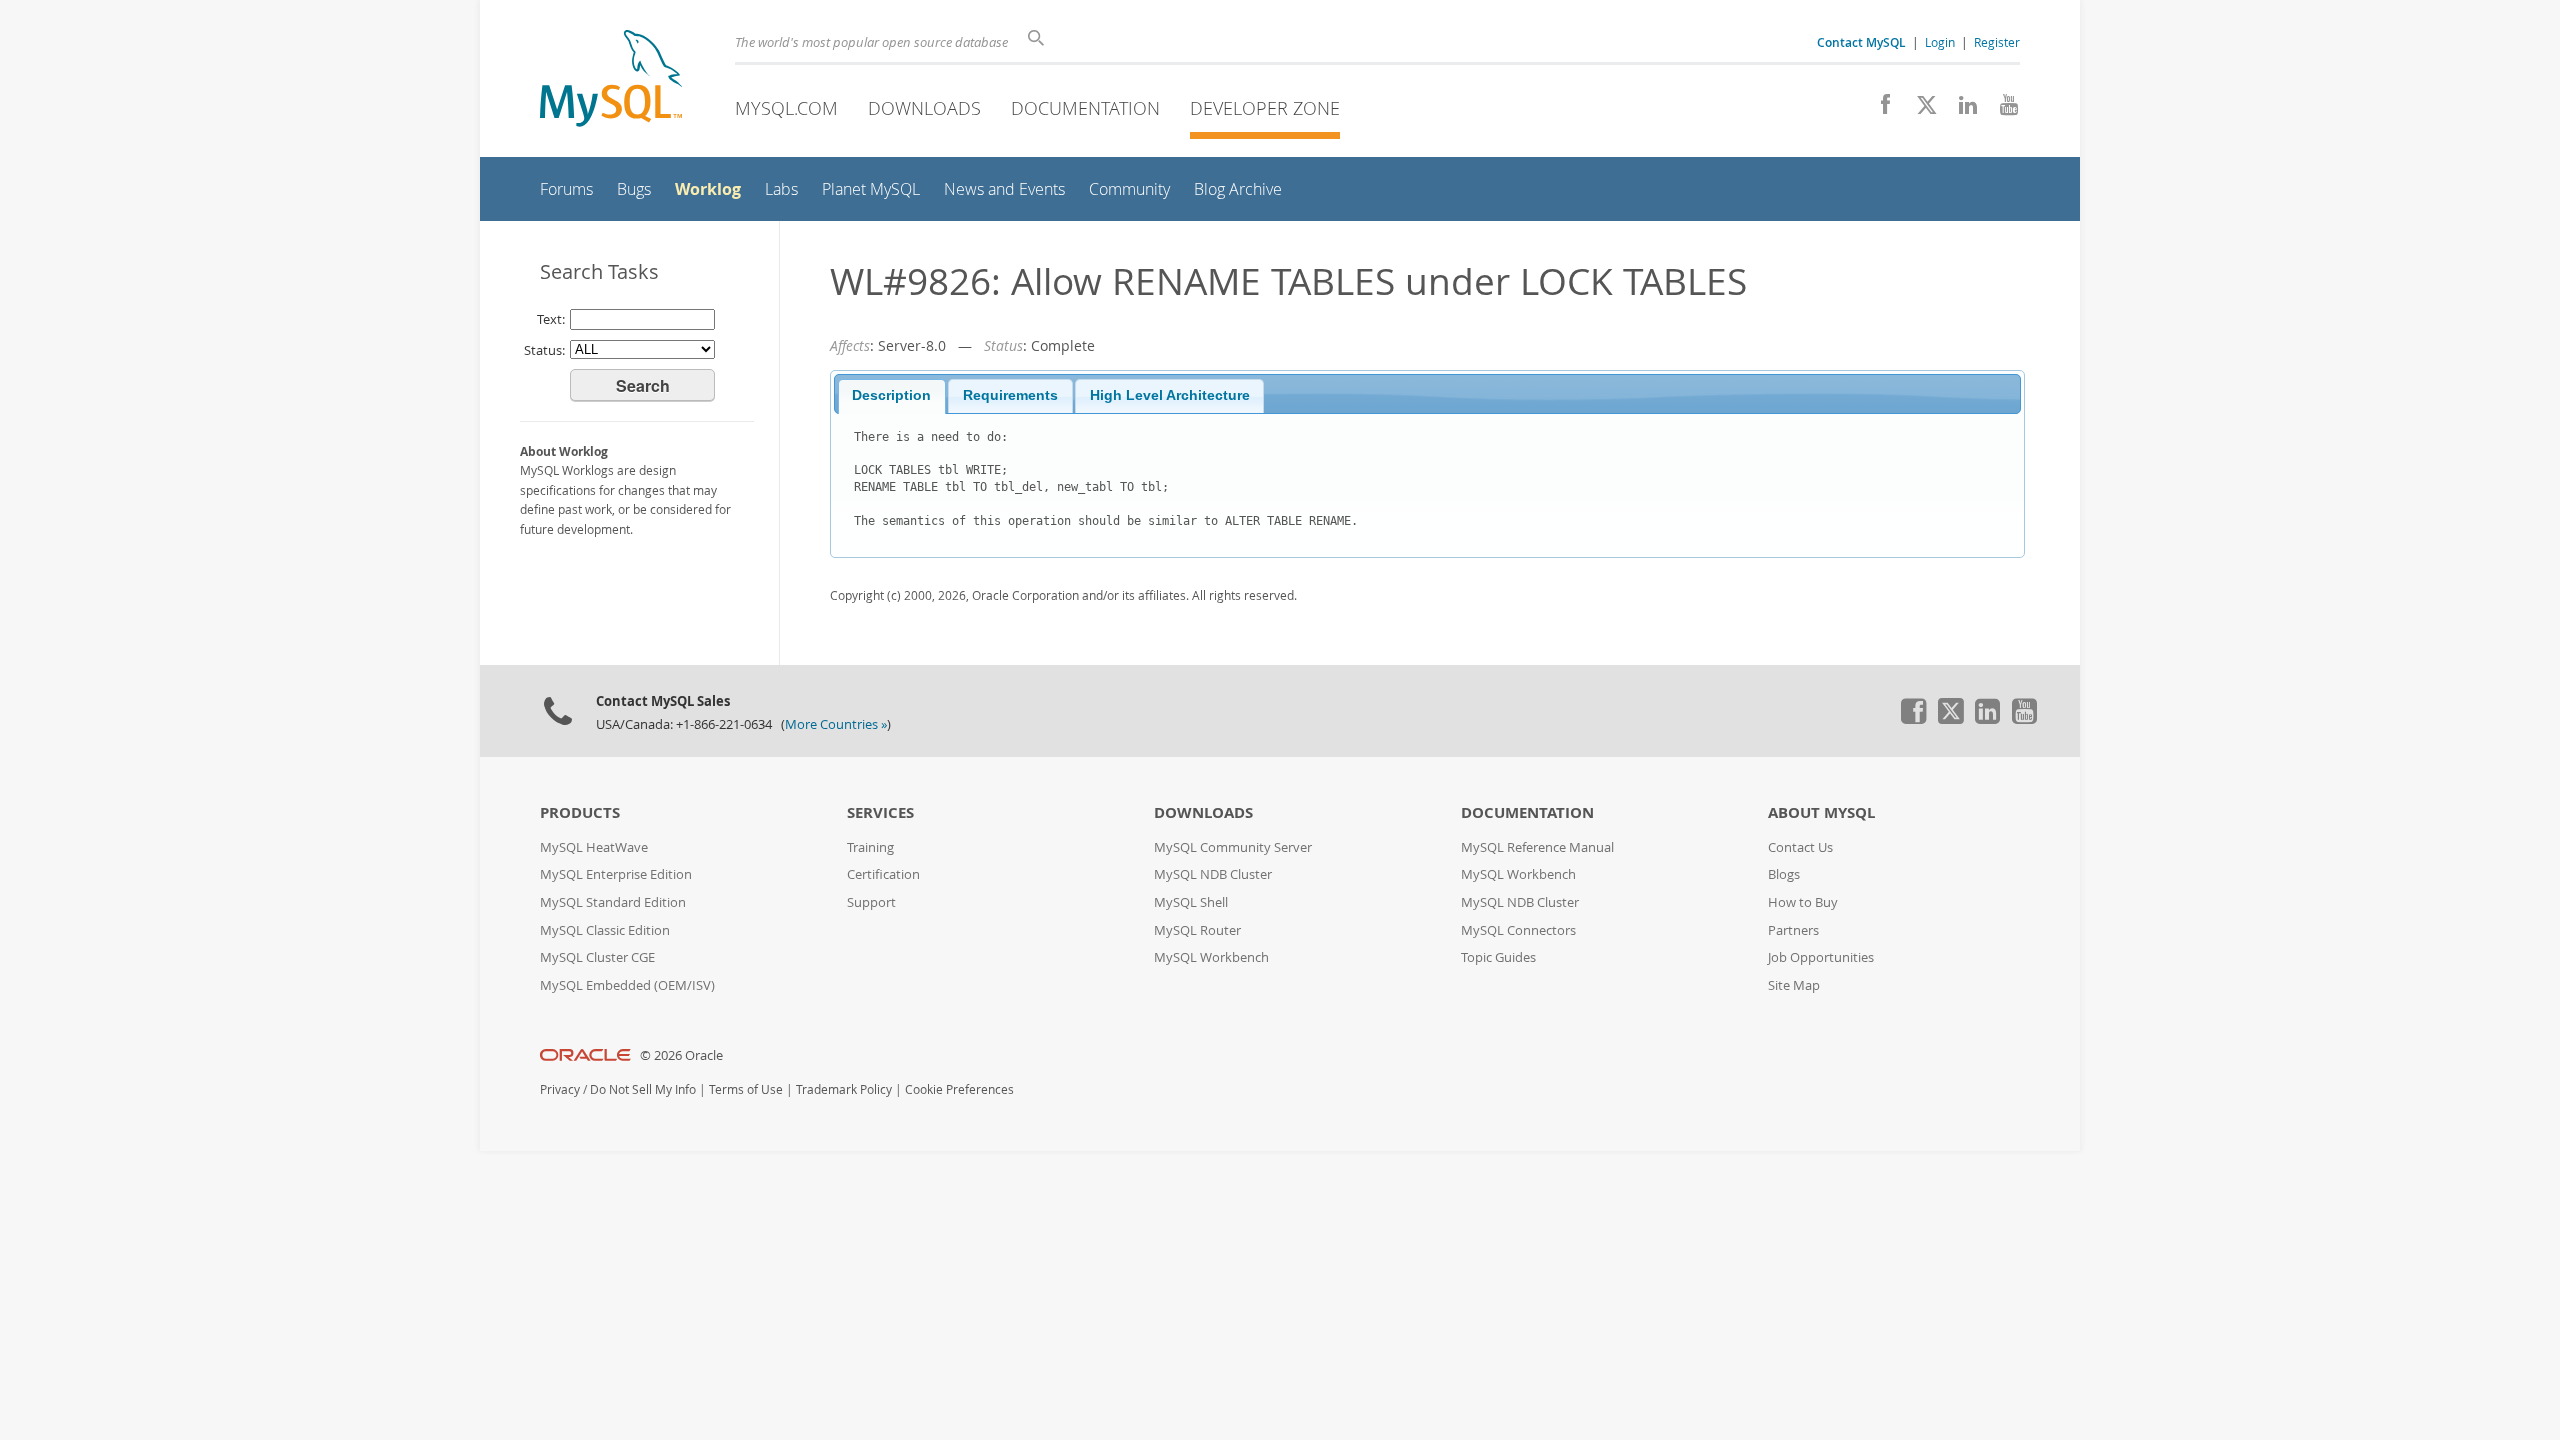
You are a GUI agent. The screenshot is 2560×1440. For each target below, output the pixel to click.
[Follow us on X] (1919, 110)
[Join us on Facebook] (1878, 110)
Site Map (1794, 985)
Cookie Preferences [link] (959, 1089)
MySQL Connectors (1518, 930)
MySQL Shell (1191, 902)
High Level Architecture (1170, 395)
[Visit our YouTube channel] (2001, 110)
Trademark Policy (844, 1089)
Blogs (1784, 874)
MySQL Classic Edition (605, 930)
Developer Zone (1265, 108)
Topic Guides (1498, 957)
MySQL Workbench (1211, 957)
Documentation (1085, 108)
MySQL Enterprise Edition (616, 874)
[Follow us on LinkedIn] (1960, 110)
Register (1997, 42)
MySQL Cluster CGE (597, 957)
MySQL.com (786, 108)
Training (870, 847)
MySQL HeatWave (594, 847)
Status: (544, 350)
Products (580, 812)
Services (880, 812)
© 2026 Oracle (681, 1055)
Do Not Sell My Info (643, 1089)
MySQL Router (1197, 930)
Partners (1793, 930)
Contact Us (1800, 847)
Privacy (560, 1089)
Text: (551, 319)
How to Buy (1803, 902)
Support (871, 902)
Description (891, 395)
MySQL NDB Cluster (1213, 874)
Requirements (1010, 395)
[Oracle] (585, 1055)
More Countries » (836, 724)
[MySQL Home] (611, 80)
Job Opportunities (1821, 957)
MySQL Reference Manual (1537, 847)
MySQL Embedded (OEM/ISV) (627, 985)
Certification (883, 874)
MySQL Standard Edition (613, 902)
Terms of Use (746, 1089)
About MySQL (1821, 812)
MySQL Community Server (1233, 847)
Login (1940, 42)
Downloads (924, 108)
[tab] (892, 397)
